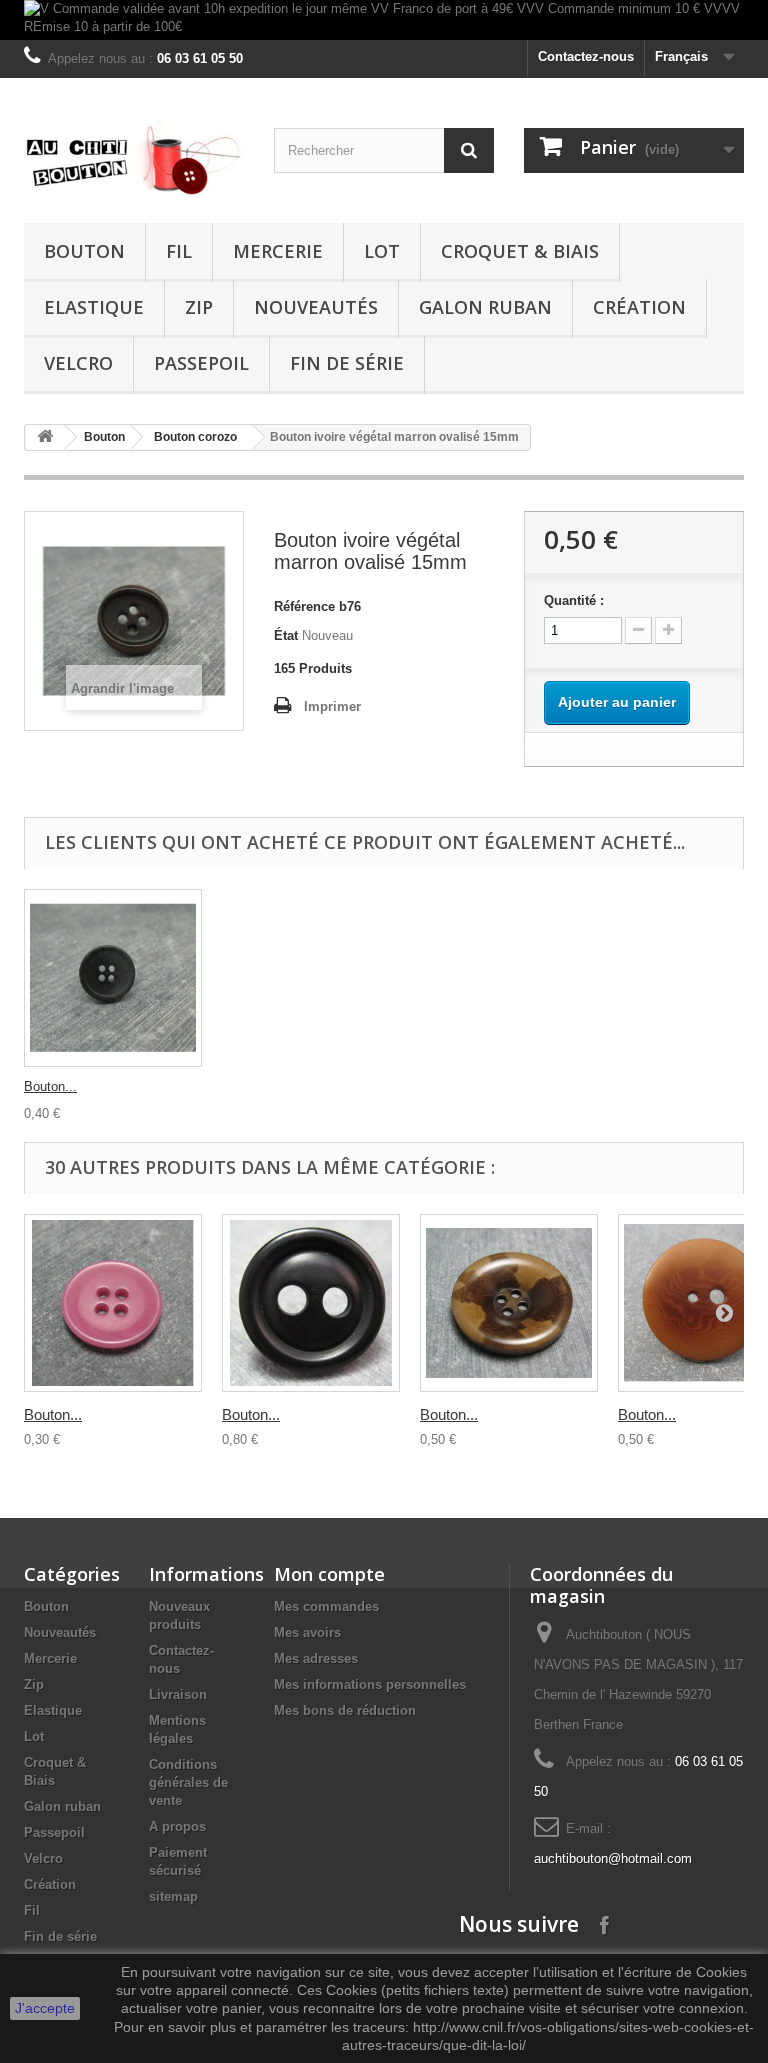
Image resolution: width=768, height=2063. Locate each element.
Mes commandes (326, 1606)
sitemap (173, 1896)
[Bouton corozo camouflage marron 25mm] (509, 1303)
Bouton (84, 251)
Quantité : (574, 600)
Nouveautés (316, 307)
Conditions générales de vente (188, 1782)
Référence (304, 606)
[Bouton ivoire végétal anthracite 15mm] (113, 978)
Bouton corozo (195, 437)
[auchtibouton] (134, 158)
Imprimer (332, 706)
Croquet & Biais (520, 251)
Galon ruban (485, 307)
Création (639, 307)
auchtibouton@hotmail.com (613, 1858)
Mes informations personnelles (370, 1684)
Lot (382, 251)
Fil (179, 251)
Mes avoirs (307, 1632)
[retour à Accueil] (45, 437)
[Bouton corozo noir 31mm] (311, 1303)
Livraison (178, 1694)
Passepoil (201, 363)
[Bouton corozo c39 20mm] (113, 1303)
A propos (177, 1826)
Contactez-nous (586, 56)
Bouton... (50, 1086)
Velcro (78, 363)
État (286, 635)
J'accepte (45, 2008)
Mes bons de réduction (345, 1710)
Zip (199, 307)
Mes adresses (316, 1658)
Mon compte (329, 1574)
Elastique (94, 307)
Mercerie (278, 251)
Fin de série (347, 363)
